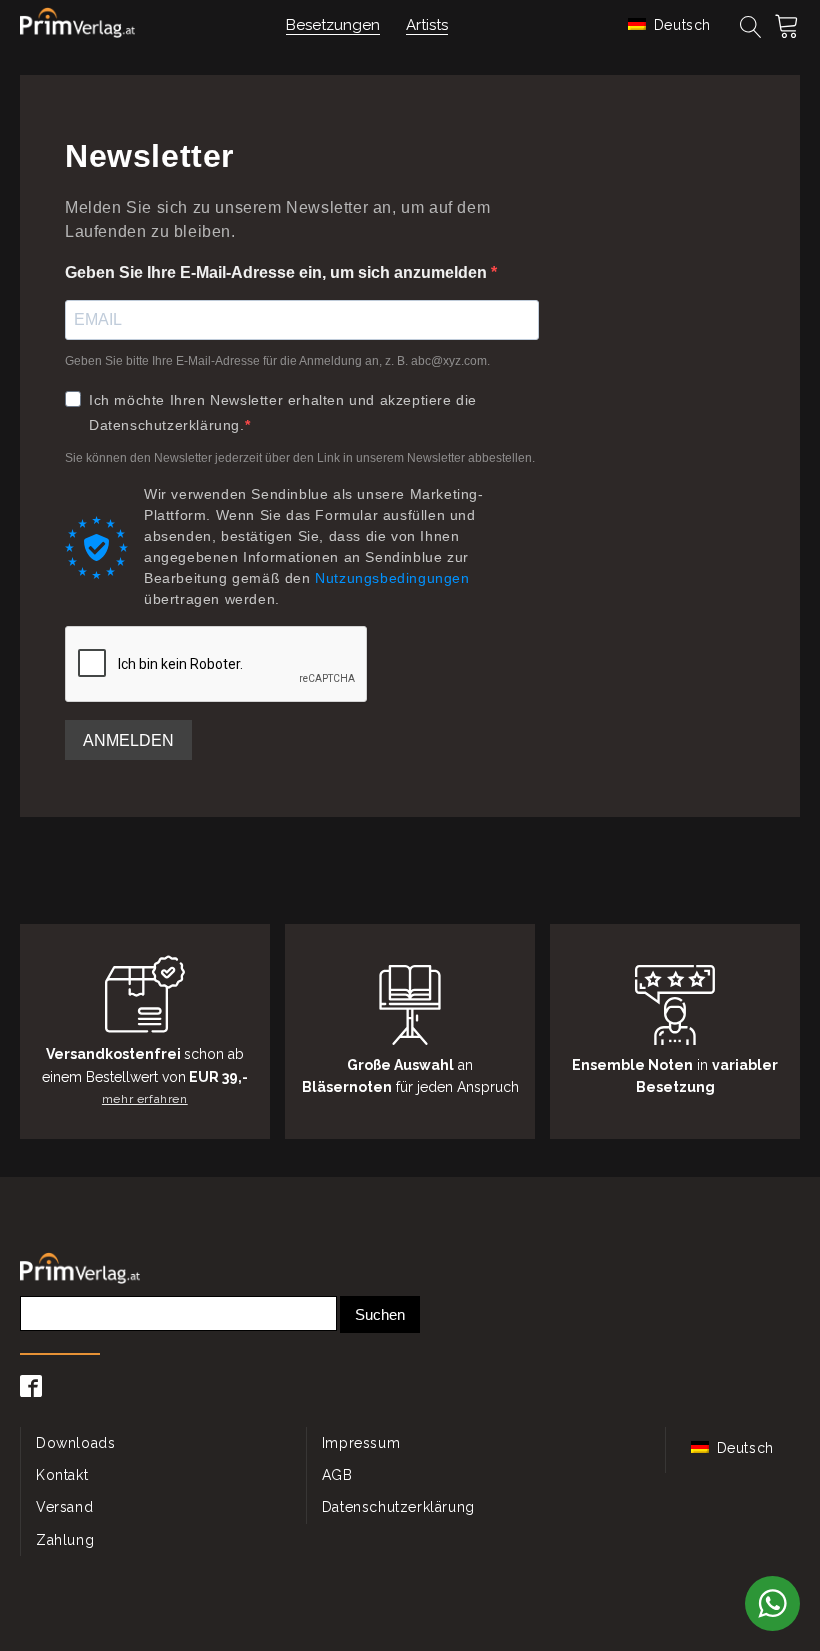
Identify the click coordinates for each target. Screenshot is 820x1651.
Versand (64, 1507)
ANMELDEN (128, 740)
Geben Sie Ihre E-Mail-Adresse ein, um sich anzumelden (278, 272)
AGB (337, 1475)
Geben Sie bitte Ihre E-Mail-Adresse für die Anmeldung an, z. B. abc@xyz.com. (277, 361)
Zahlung (65, 1540)
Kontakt (62, 1475)
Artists (427, 25)
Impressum (361, 1443)
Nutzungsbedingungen (392, 578)
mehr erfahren (145, 1099)
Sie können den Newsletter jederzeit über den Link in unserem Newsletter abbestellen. (300, 458)
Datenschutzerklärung (398, 1507)
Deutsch (680, 25)
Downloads (75, 1443)
